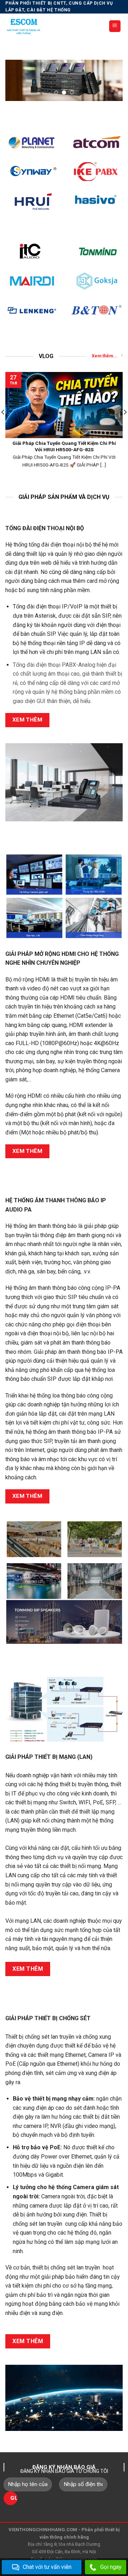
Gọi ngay (111, 2567)
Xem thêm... (105, 356)
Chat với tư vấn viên (47, 2567)
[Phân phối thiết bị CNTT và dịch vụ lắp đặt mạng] (52, 26)
